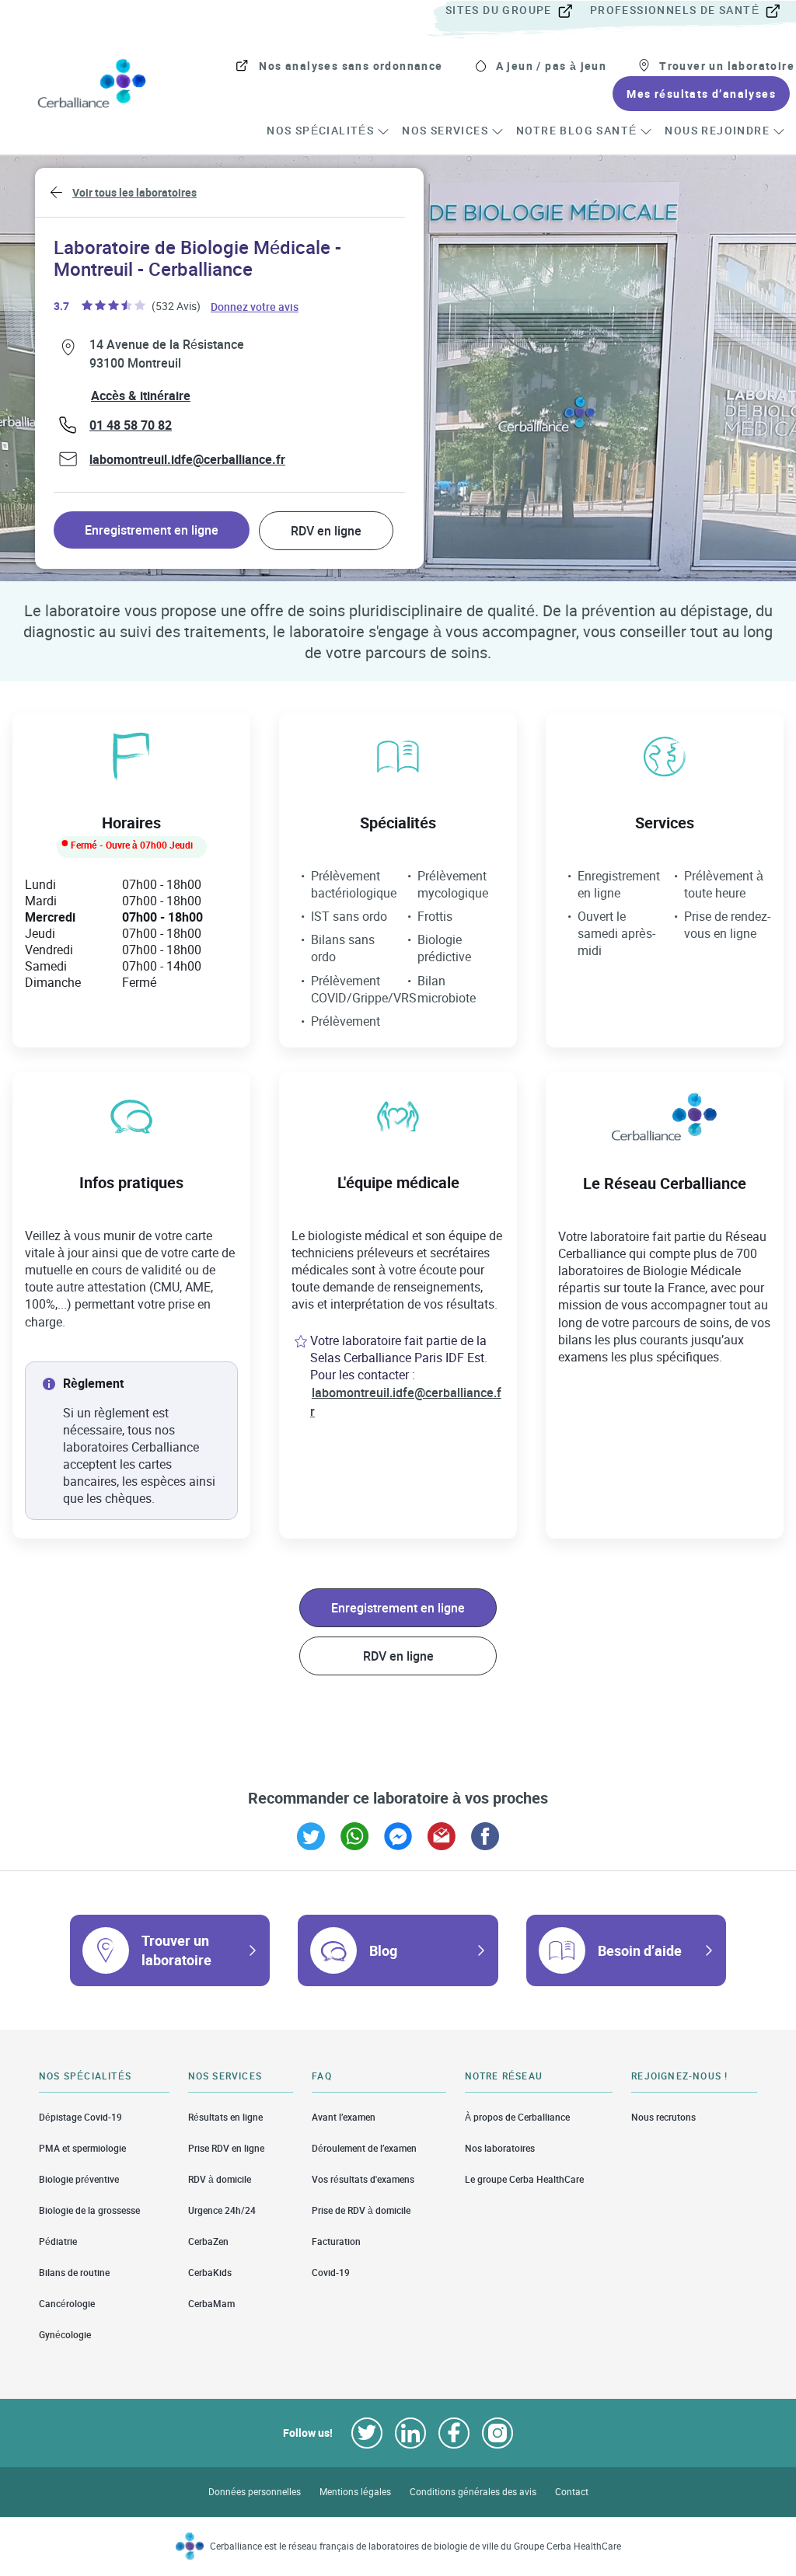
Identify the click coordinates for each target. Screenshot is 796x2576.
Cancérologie (67, 2304)
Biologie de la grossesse (89, 2210)
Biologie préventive (79, 2179)
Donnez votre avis (255, 306)
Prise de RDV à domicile (361, 2210)
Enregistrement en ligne (152, 530)
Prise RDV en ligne (226, 2148)
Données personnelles (255, 2492)
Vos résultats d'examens (363, 2179)
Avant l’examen (344, 2117)
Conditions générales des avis (473, 2492)
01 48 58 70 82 (131, 425)
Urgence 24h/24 (222, 2210)
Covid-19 (331, 2273)
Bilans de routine (74, 2273)
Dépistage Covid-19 (80, 2117)
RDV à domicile (220, 2179)
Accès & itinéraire (141, 396)
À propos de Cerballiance (517, 2117)
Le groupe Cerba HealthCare (524, 2179)
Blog (383, 1950)
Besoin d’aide (640, 1950)
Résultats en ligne (225, 2117)
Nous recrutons (663, 2117)
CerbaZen (208, 2241)
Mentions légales (355, 2492)
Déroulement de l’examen (364, 2148)
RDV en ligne (326, 531)
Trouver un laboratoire (176, 1950)
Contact (572, 2492)
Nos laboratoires (500, 2148)
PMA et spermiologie (82, 2148)
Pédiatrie (58, 2241)
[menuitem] (516, 11)
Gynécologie (65, 2335)
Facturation (336, 2241)
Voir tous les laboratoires (134, 192)
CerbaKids (210, 2273)
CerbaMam (211, 2304)
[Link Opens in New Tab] (311, 1836)
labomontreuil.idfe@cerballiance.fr (187, 459)
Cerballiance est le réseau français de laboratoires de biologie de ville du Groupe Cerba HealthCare (415, 2546)
